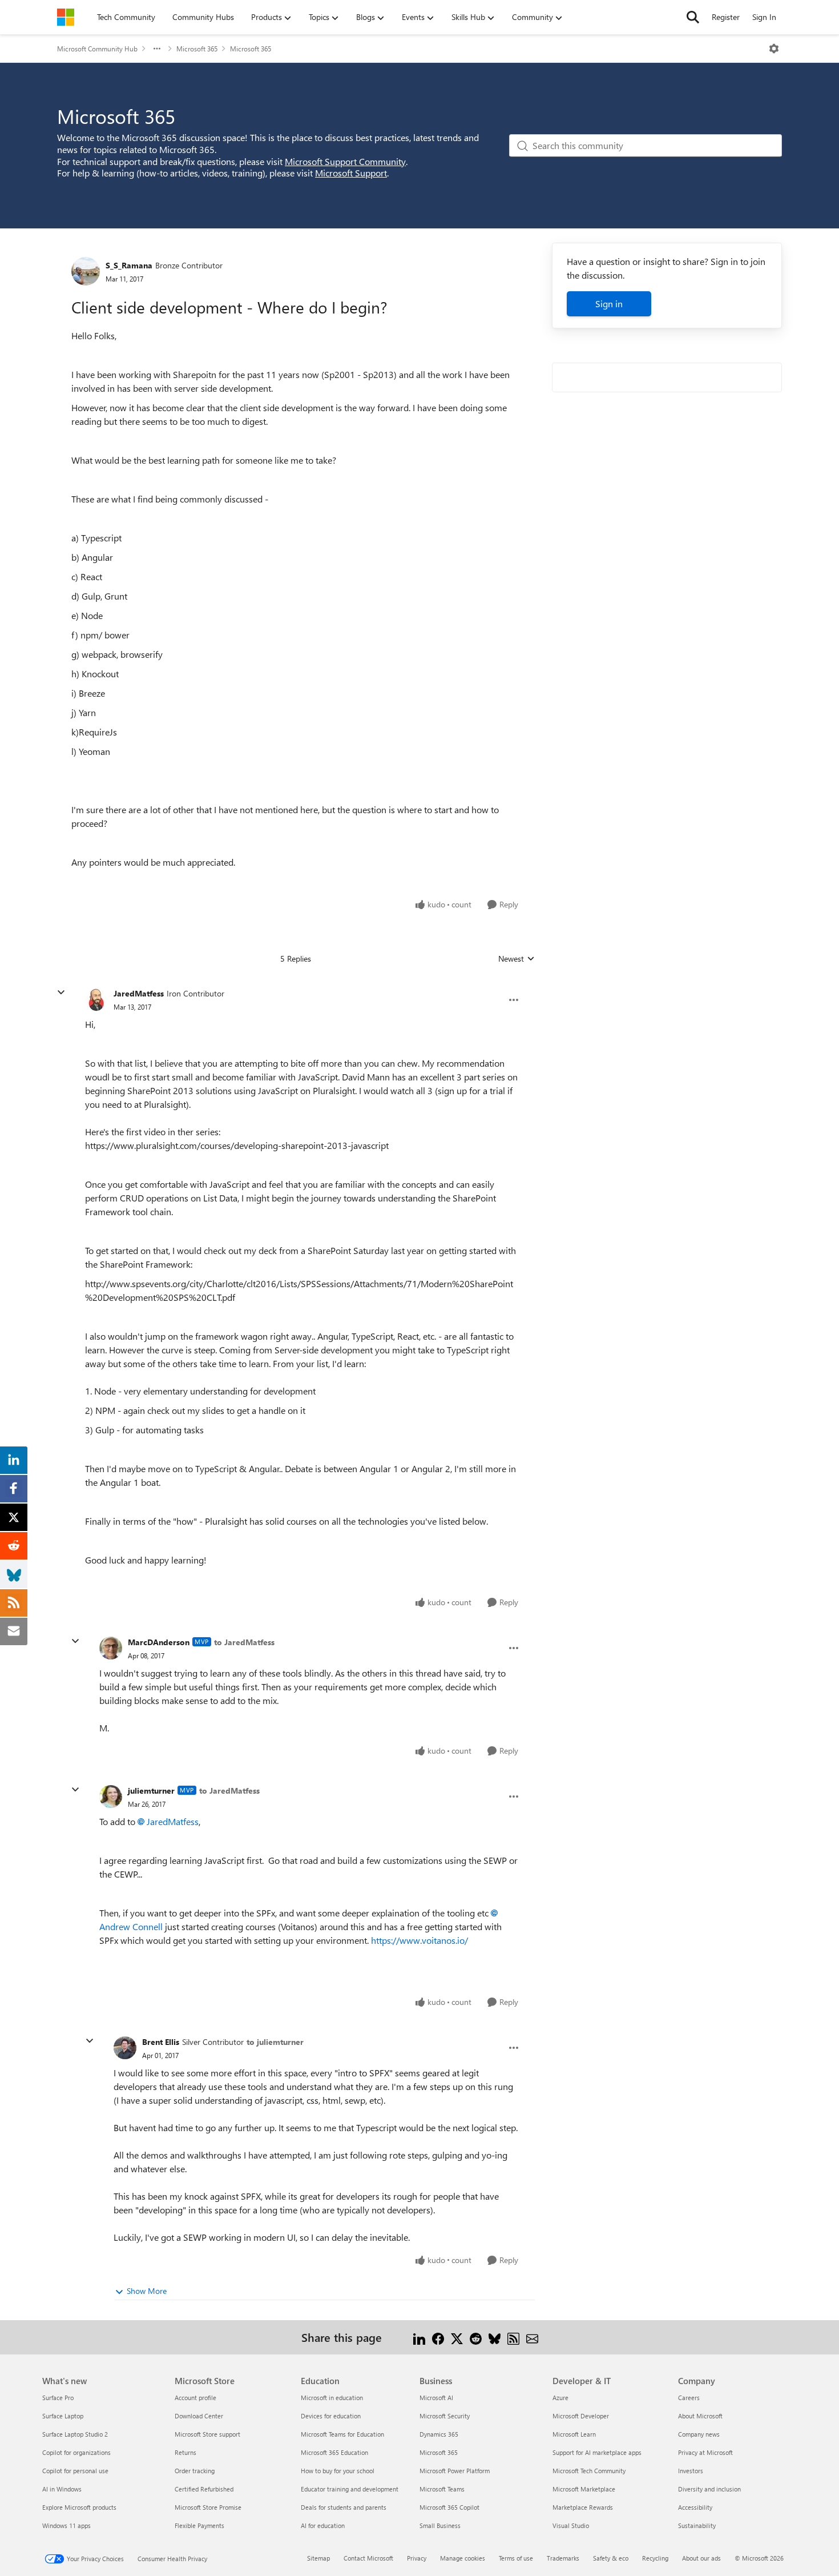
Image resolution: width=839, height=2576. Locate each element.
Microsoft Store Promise (208, 2507)
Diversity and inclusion (709, 2489)
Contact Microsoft (368, 2558)
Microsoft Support (351, 173)
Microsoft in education (332, 2398)
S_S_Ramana (129, 265)
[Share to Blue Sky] (495, 2337)
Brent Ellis (161, 2042)
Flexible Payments (199, 2525)
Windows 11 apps (66, 2525)
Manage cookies (463, 2558)
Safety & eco (611, 2558)
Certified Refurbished (204, 2489)
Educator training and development (350, 2489)
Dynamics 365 (439, 2434)
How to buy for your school (338, 2471)
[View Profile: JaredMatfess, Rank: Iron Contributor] (96, 1000)
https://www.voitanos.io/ (421, 1940)
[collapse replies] (61, 992)
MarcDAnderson (159, 1642)
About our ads (701, 2558)
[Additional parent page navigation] (157, 49)
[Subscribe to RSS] (513, 2337)
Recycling (655, 2558)
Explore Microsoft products (79, 2507)
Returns (185, 2452)
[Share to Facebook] (438, 2337)
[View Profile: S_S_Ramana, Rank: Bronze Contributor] (86, 271)
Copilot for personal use (75, 2471)
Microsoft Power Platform (455, 2471)
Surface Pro (58, 2398)
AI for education (323, 2525)
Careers (689, 2398)
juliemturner (151, 1791)
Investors (691, 2471)
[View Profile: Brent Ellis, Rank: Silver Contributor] (125, 2048)
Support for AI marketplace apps (597, 2452)
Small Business (440, 2525)
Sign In (764, 17)
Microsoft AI (436, 2398)
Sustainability (697, 2525)
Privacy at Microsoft (705, 2452)
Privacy (417, 2558)
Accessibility (695, 2507)
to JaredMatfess (244, 1642)
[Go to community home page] (66, 17)
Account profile (195, 2398)
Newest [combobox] (517, 959)
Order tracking (195, 2471)
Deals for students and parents (344, 2507)
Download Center (199, 2416)
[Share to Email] (532, 2337)
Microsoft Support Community (345, 161)
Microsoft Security (445, 2416)
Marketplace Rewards (583, 2507)
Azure (560, 2398)
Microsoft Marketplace (584, 2489)
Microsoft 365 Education (334, 2452)
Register (726, 17)
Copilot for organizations (76, 2452)
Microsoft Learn (574, 2434)
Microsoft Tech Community (589, 2471)
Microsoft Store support (207, 2434)
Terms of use (516, 2558)
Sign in (609, 304)
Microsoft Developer (581, 2416)
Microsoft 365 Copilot (449, 2507)
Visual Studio (571, 2525)
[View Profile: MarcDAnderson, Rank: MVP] (111, 1648)
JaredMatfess (139, 993)
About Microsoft (700, 2416)
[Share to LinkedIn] (419, 2337)
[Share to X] (457, 2337)
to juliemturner (275, 2042)
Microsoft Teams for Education (342, 2434)
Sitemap (318, 2558)
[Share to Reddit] (476, 2337)
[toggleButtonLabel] (774, 49)
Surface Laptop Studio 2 (75, 2434)
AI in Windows (62, 2489)
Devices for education (331, 2416)
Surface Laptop (63, 2416)
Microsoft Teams (442, 2489)
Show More (147, 2291)
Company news (699, 2434)
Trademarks (563, 2558)
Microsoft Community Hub (97, 49)
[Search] (693, 17)
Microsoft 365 (197, 49)
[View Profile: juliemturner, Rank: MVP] (111, 1797)
